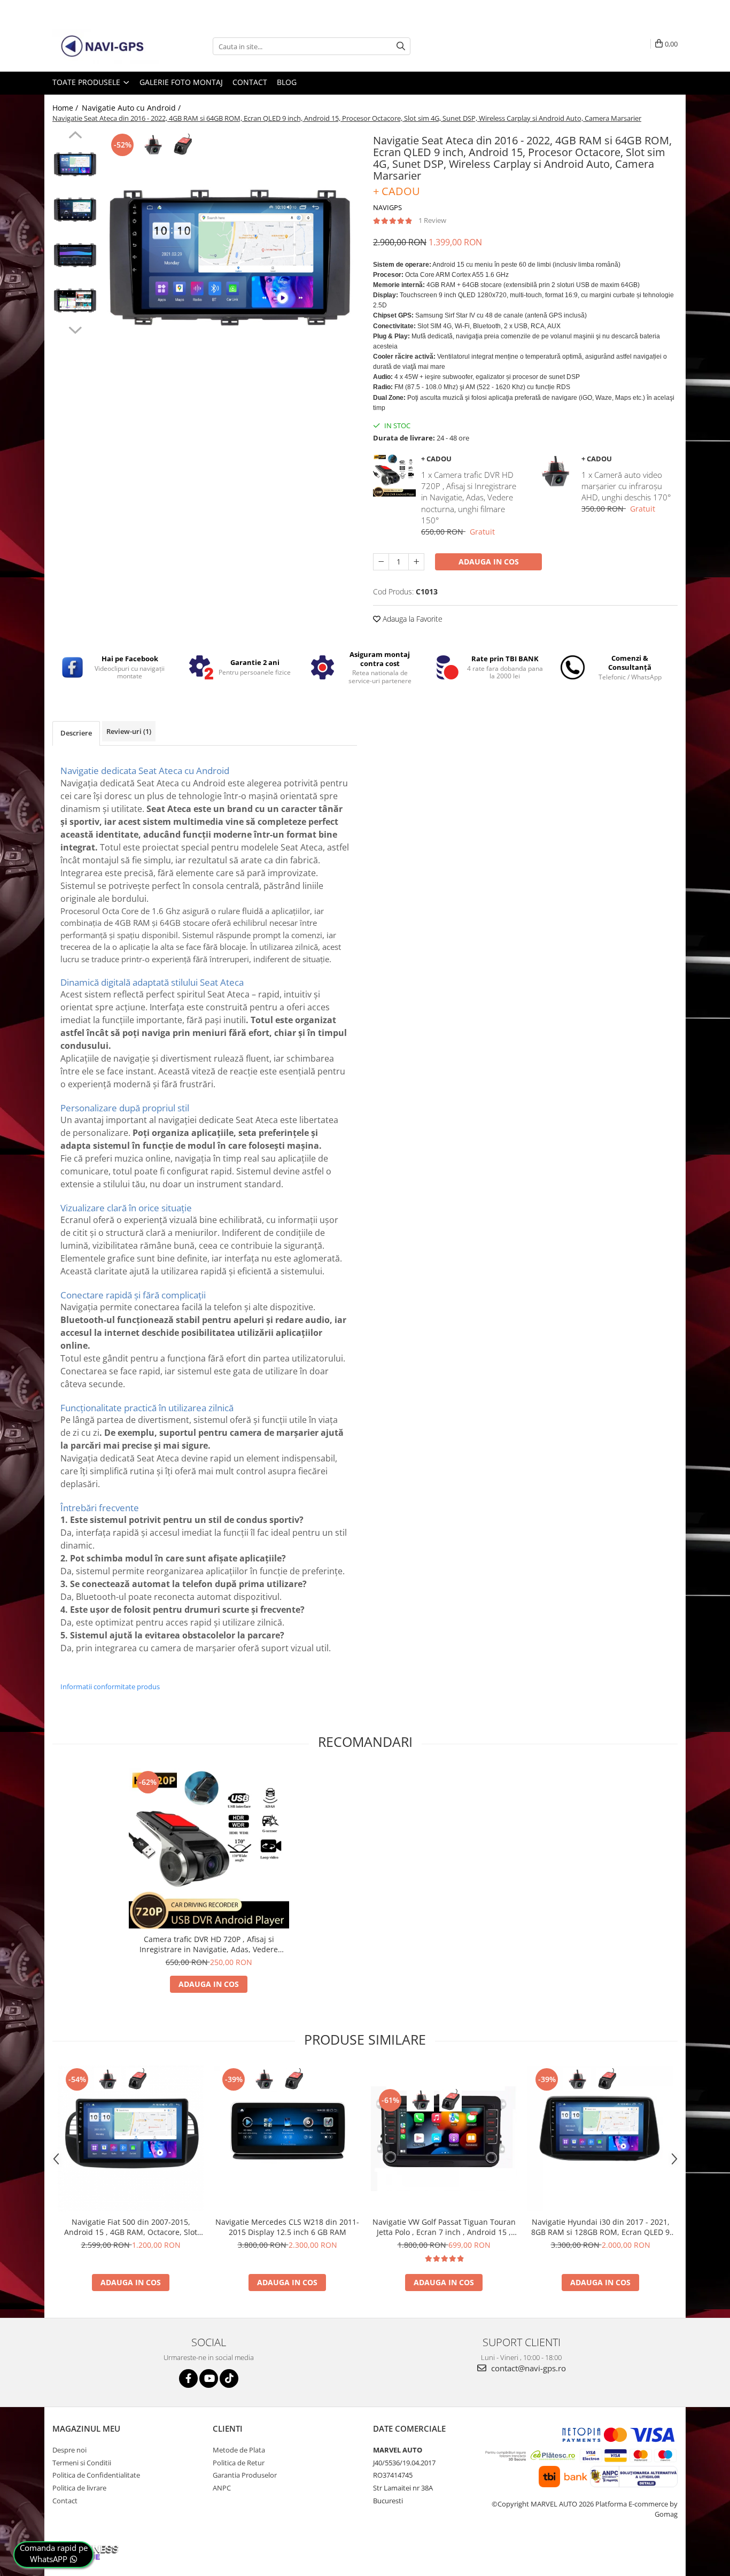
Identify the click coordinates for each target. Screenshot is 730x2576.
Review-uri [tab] (129, 731)
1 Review (432, 220)
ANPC (222, 2488)
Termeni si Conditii (82, 2463)
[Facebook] (188, 2378)
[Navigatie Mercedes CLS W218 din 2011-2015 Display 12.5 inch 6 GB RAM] (287, 2138)
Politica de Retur (239, 2463)
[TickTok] (229, 2378)
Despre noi (69, 2450)
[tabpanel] (230, 258)
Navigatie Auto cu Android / (132, 108)
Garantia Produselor (245, 2475)
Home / (66, 108)
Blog (287, 82)
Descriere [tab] (76, 733)
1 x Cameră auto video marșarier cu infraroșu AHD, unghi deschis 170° (626, 486)
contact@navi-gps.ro (527, 2368)
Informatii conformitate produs (110, 1687)
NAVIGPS (387, 207)
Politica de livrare (79, 2488)
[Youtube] (209, 2378)
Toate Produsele (87, 82)
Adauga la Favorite (411, 619)
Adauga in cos (489, 562)
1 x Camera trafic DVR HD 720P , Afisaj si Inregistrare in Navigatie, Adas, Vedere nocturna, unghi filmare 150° (469, 498)
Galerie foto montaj (181, 82)
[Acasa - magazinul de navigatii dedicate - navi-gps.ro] (106, 47)
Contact (250, 82)
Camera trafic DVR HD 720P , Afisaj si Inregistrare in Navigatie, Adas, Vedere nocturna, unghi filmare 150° (209, 1944)
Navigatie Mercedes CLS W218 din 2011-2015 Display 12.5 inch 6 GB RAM (287, 2227)
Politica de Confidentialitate (96, 2475)
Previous (75, 136)
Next (75, 329)
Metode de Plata (239, 2450)
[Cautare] (401, 46)
